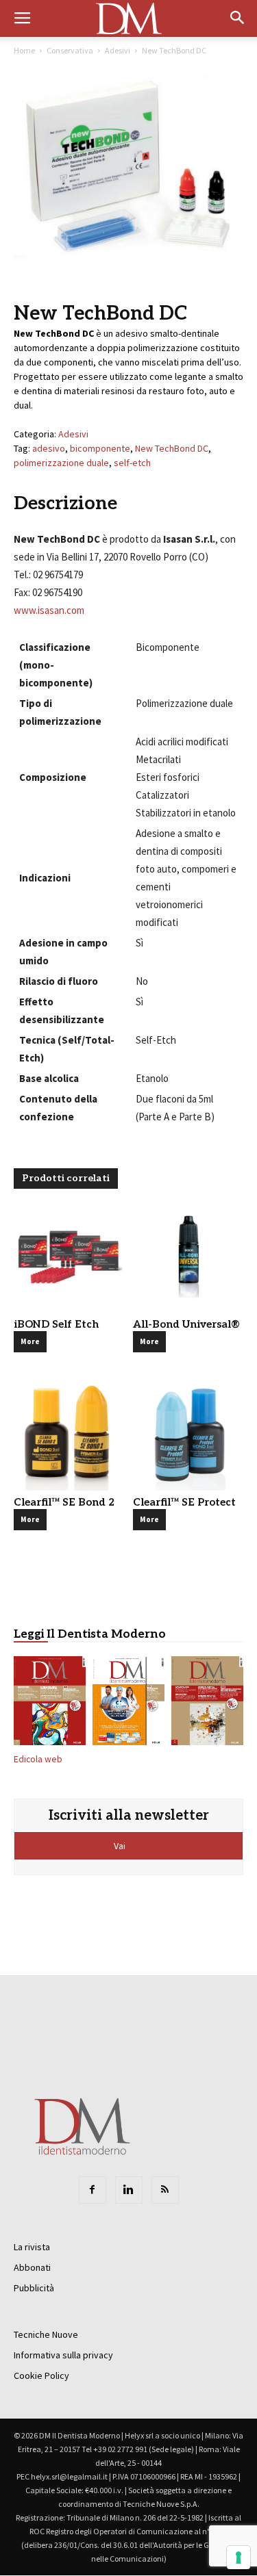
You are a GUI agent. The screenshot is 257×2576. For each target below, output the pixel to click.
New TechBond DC (172, 448)
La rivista (32, 2247)
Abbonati (32, 2267)
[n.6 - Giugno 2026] (128, 1703)
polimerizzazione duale (61, 463)
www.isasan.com (49, 610)
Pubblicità (34, 2288)
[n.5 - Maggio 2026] (207, 1703)
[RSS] (165, 2190)
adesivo (49, 448)
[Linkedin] (129, 2190)
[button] (238, 18)
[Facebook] (93, 2190)
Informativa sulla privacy (63, 2355)
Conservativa (70, 50)
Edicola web (38, 1759)
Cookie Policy (41, 2375)
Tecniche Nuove (46, 2334)
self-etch (132, 463)
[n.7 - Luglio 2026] (50, 1703)
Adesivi (118, 50)
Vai (121, 1846)
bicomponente (100, 448)
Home (24, 50)
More (30, 1341)
